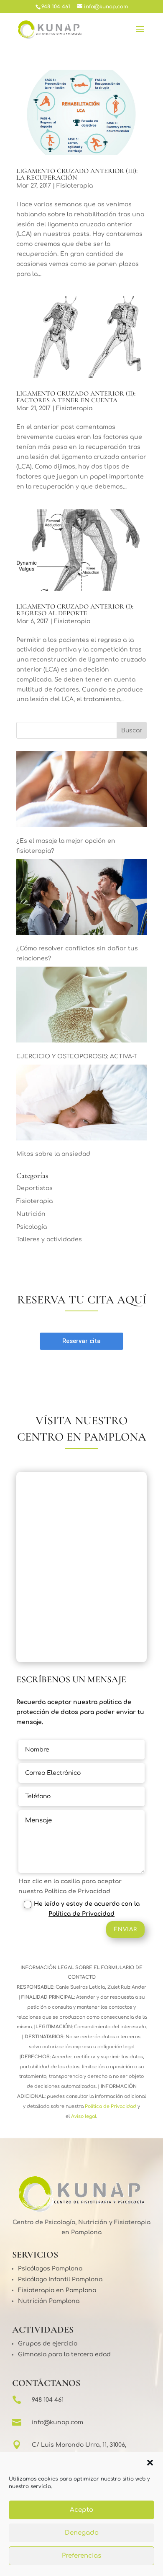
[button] (150, 2463)
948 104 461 (48, 2400)
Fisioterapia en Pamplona (57, 2290)
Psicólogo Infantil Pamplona (60, 2279)
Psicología (32, 1227)
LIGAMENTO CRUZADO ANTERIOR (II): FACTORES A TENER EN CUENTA (76, 397)
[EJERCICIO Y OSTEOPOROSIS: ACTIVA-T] (81, 1006)
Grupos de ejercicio (48, 2344)
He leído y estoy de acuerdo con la (87, 1909)
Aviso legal (83, 2116)
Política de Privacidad (81, 1914)
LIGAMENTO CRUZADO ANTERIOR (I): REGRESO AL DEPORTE (75, 610)
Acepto (81, 2510)
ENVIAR (125, 1929)
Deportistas (34, 1188)
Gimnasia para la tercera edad (64, 2354)
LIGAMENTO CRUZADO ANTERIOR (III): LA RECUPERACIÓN (77, 174)
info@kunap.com (57, 2422)
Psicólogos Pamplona (50, 2269)
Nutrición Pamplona (49, 2301)
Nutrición (31, 1214)
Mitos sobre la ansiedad (53, 1154)
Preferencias (81, 2556)
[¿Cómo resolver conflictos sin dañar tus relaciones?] (81, 899)
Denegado (82, 2533)
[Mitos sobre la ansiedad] (81, 1104)
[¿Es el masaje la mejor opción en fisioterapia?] (81, 791)
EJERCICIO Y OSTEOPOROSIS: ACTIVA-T (77, 1056)
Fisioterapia (75, 186)
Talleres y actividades (49, 1239)
